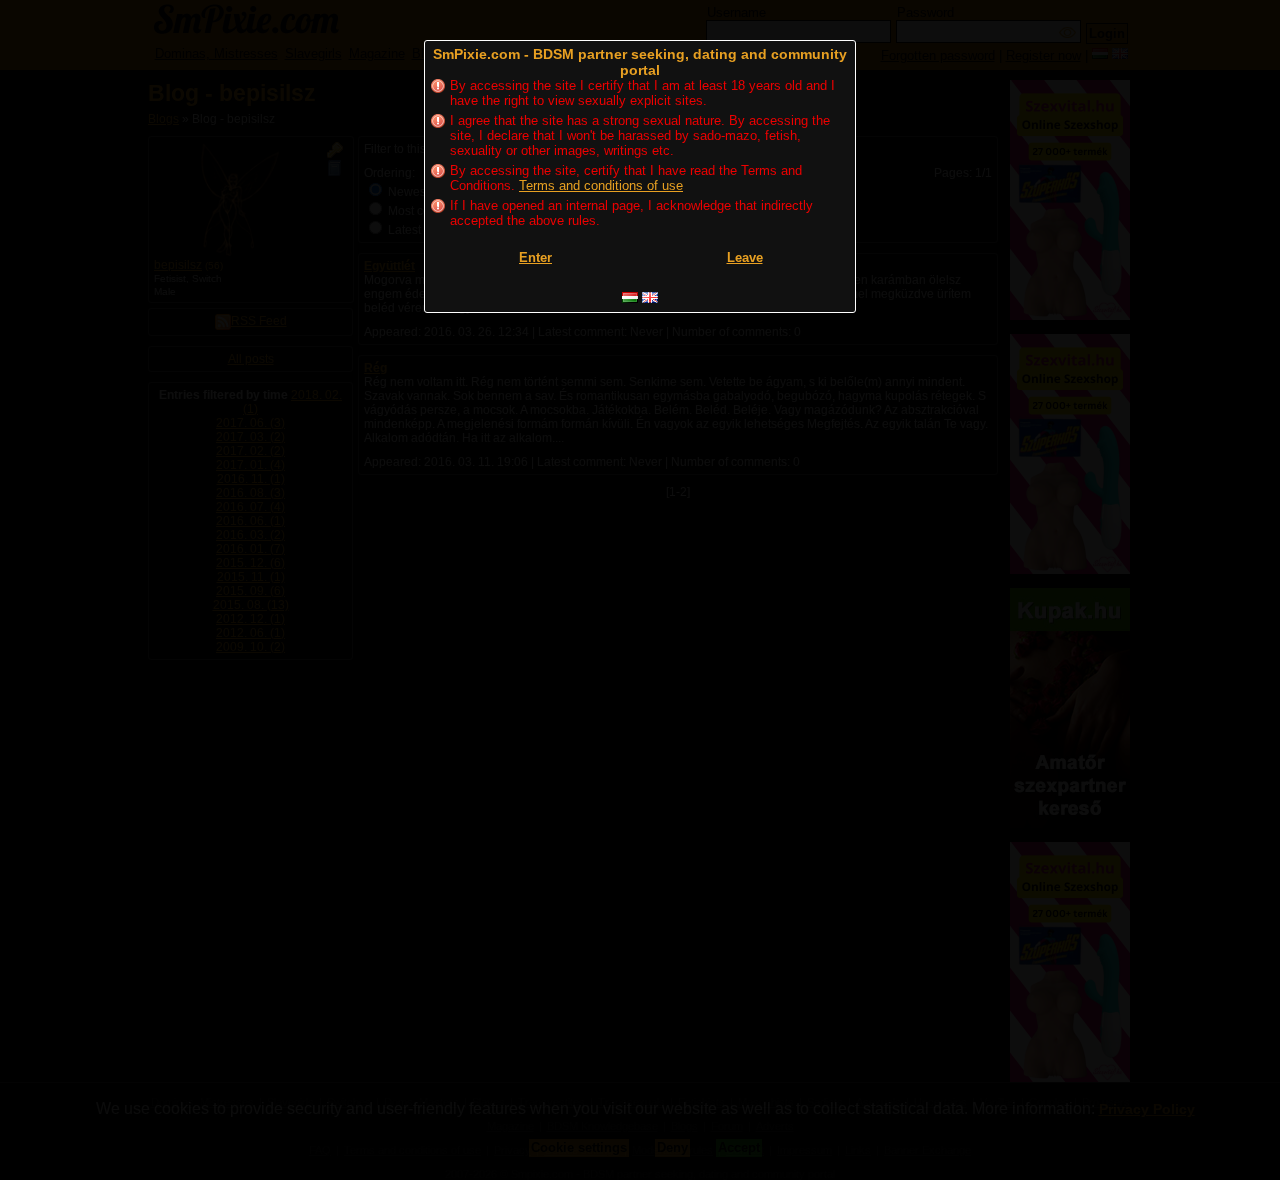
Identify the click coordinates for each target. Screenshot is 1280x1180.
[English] (650, 297)
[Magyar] (630, 297)
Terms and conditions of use (601, 185)
